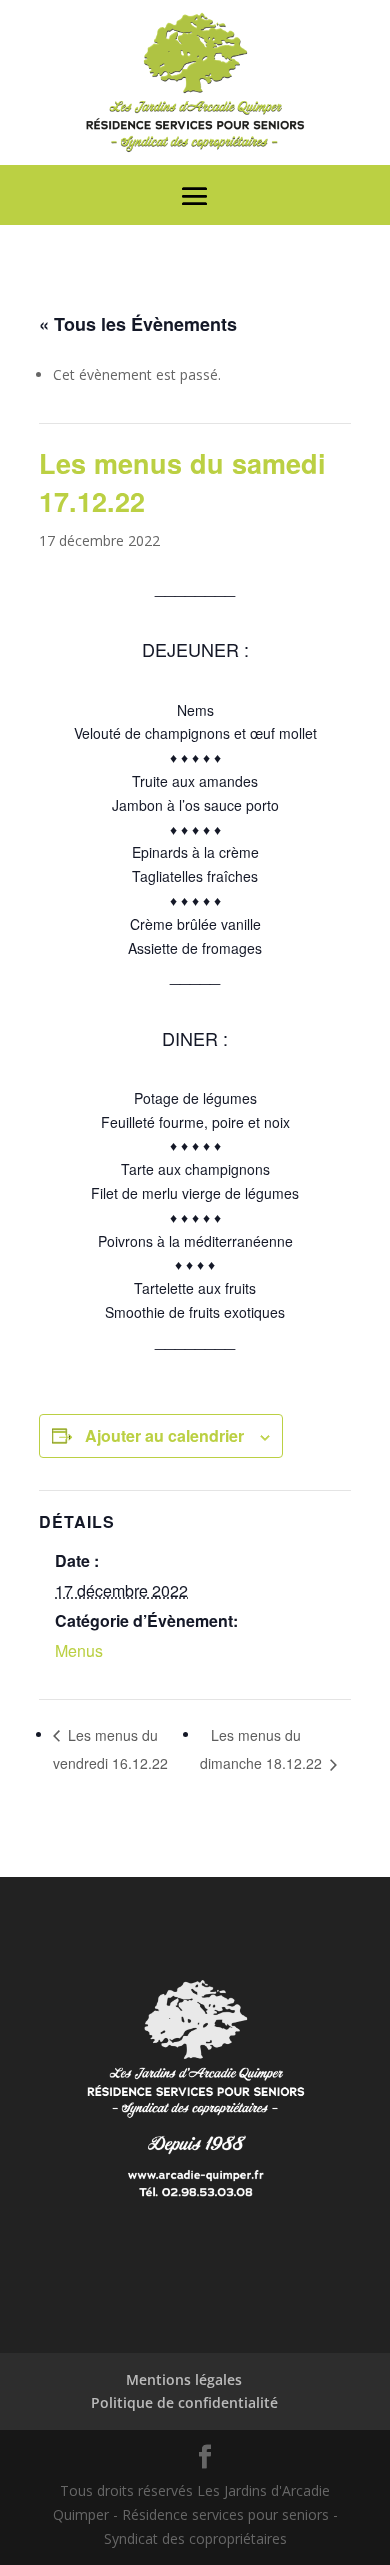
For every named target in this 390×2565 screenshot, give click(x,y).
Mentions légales (184, 2379)
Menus (79, 1650)
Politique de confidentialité (184, 2402)
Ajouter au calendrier (164, 1435)
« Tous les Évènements (138, 324)
